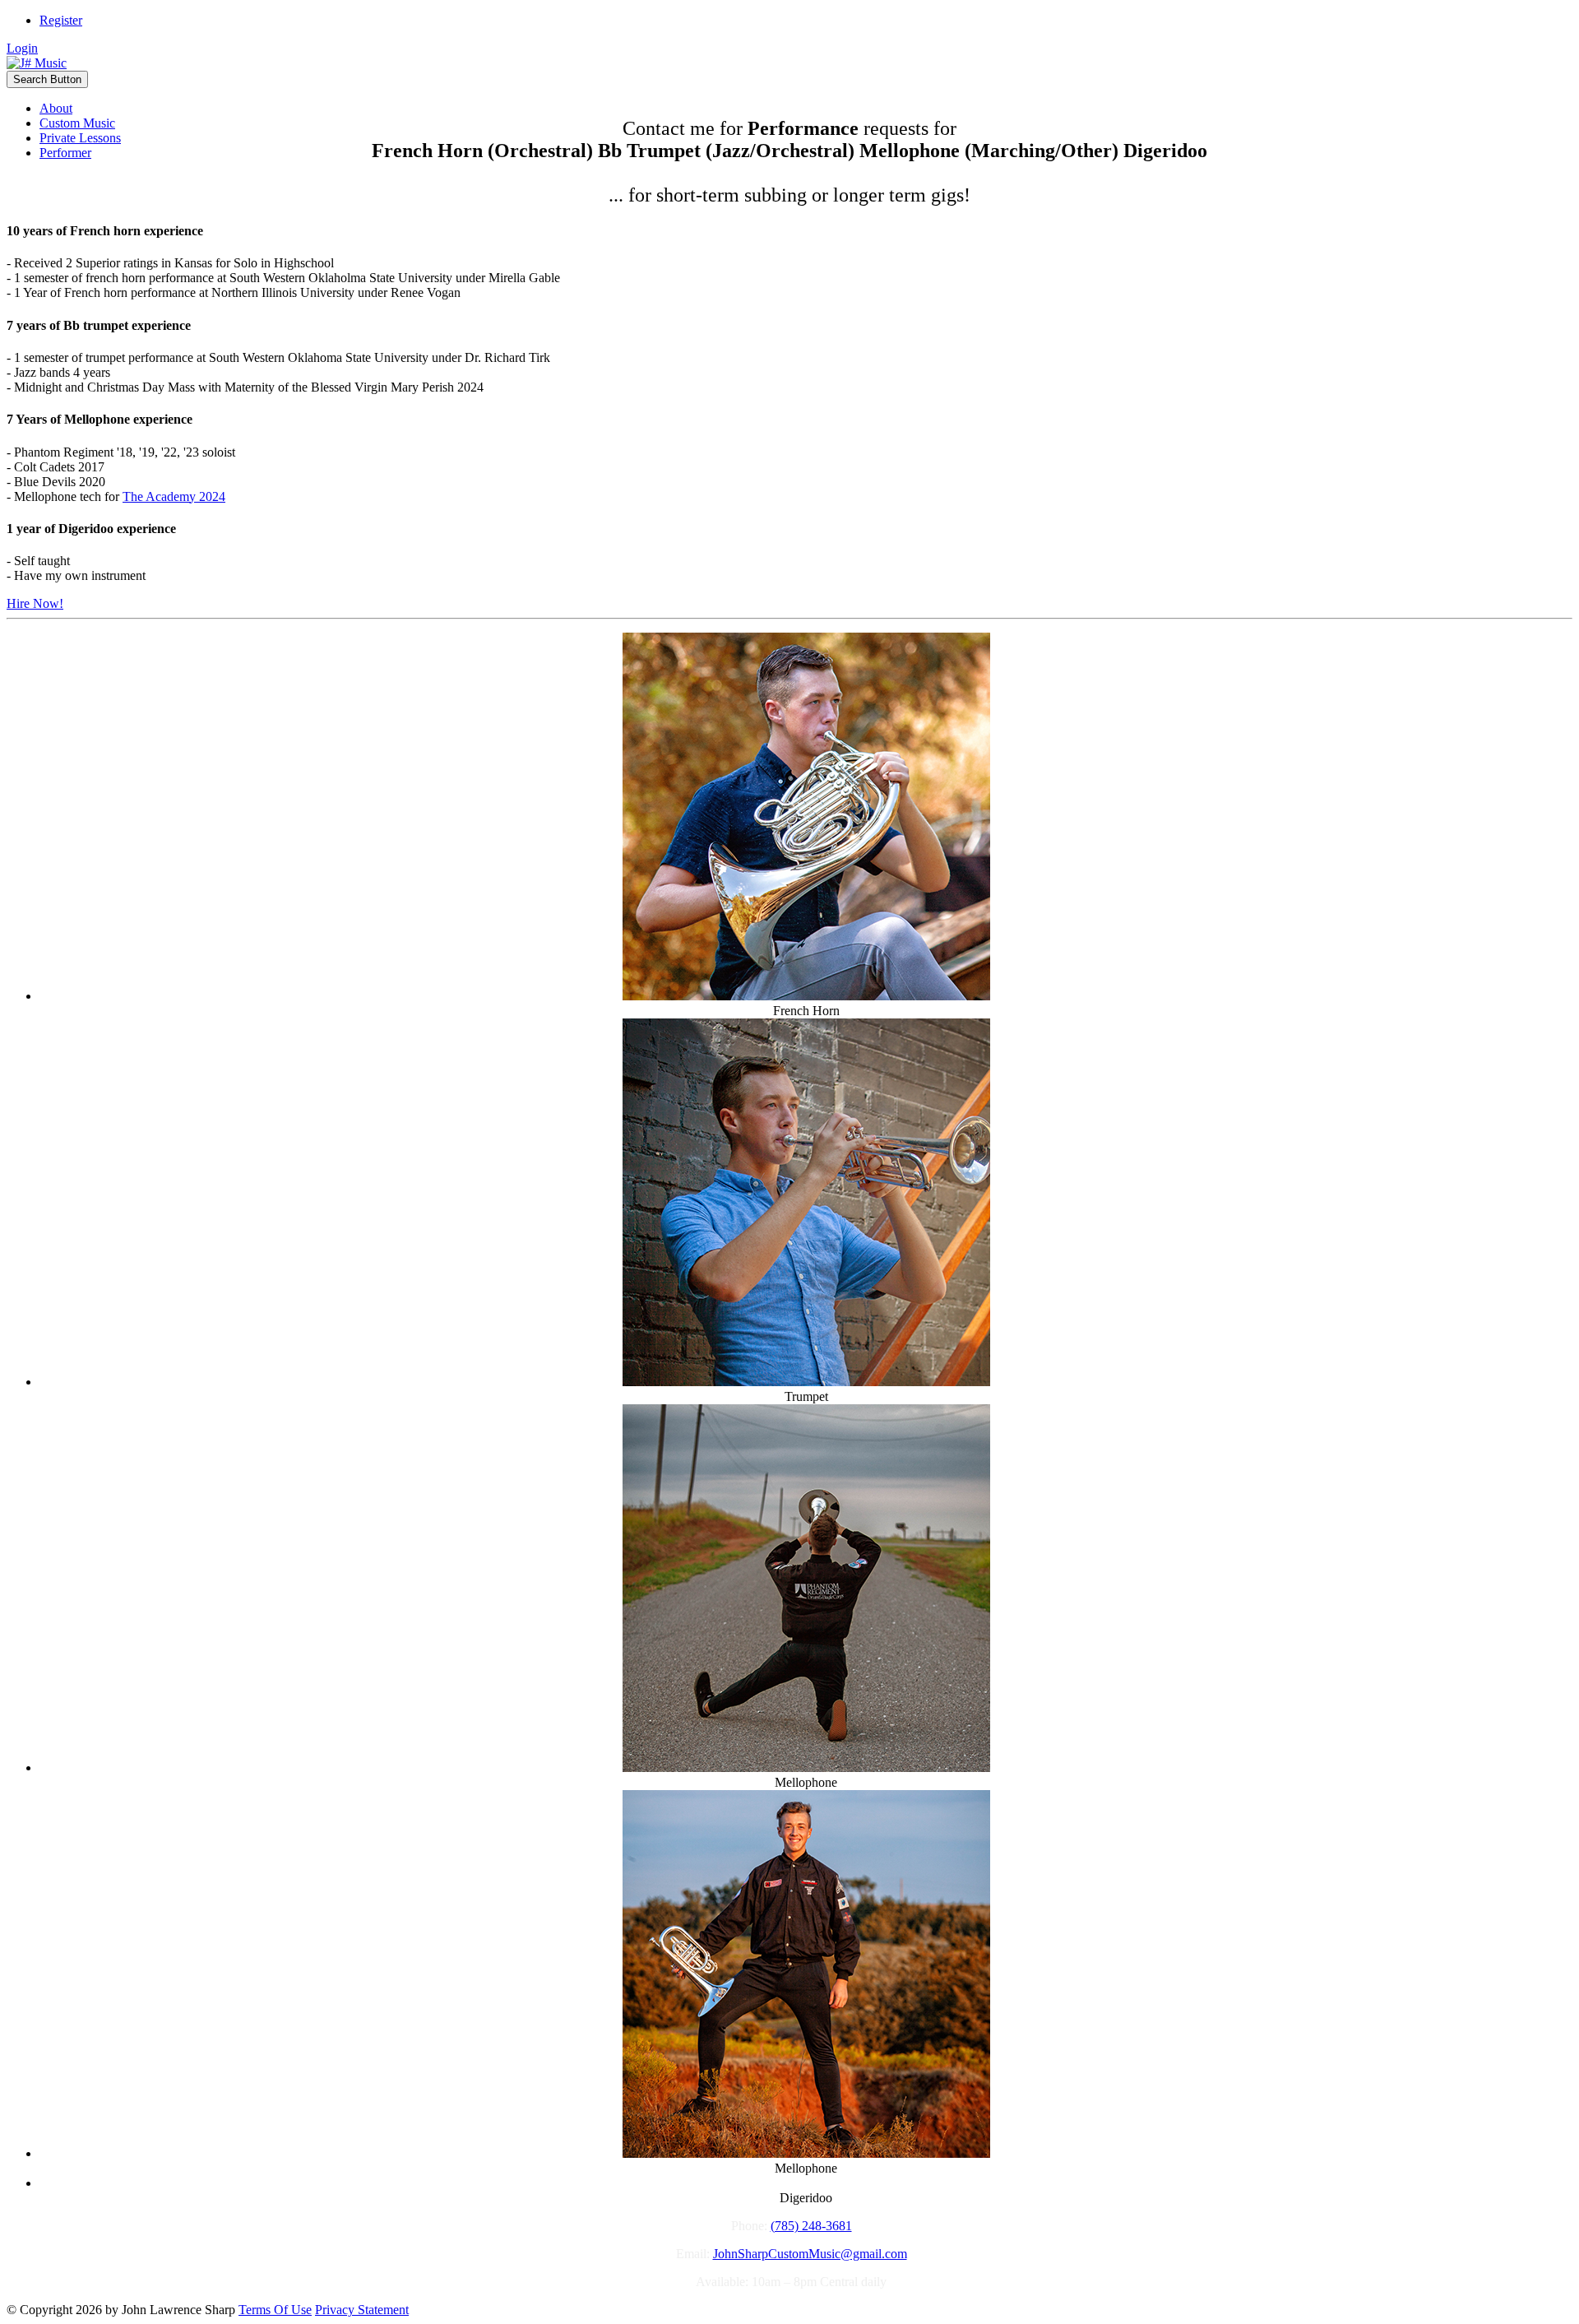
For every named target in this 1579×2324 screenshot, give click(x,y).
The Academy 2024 (174, 496)
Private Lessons (80, 138)
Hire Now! (35, 603)
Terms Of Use (275, 2310)
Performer (65, 153)
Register (61, 20)
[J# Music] (37, 63)
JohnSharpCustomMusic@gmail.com (810, 2254)
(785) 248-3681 (811, 2226)
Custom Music (77, 123)
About (56, 108)
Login (22, 48)
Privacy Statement (362, 2310)
